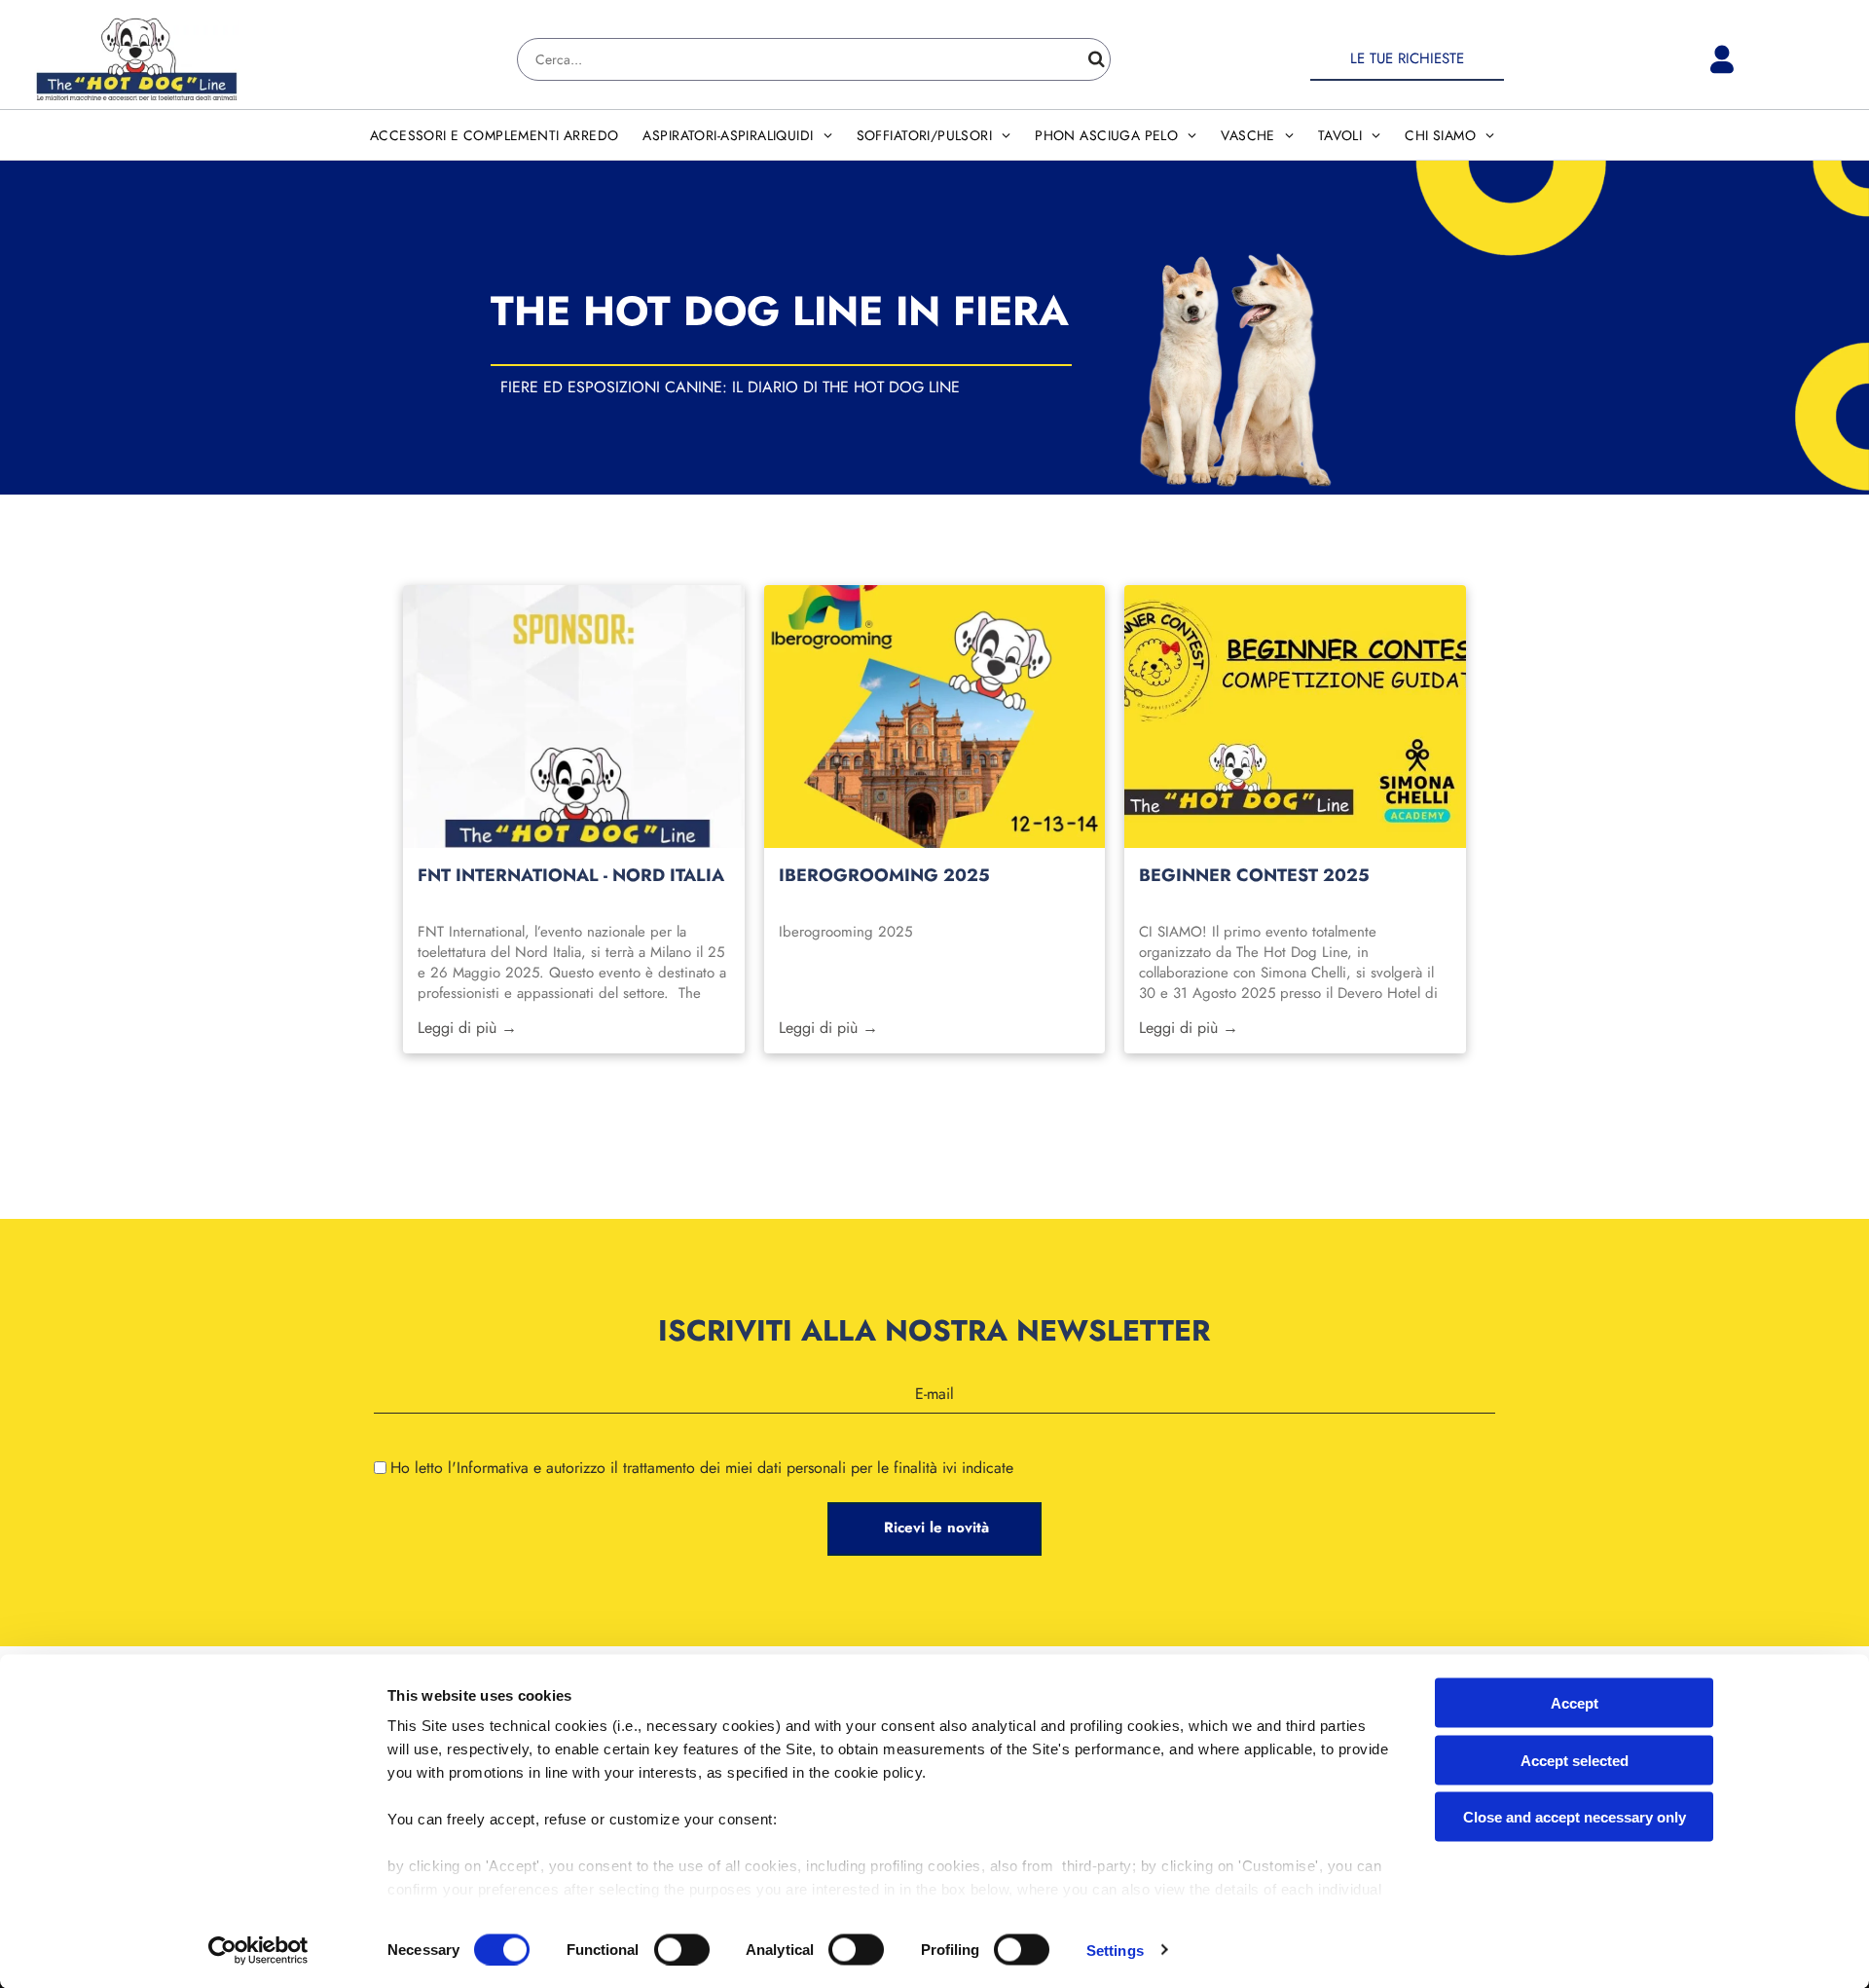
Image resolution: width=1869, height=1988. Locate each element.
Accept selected (1575, 1760)
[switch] (682, 1949)
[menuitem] (497, 135)
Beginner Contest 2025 (1254, 875)
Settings (1115, 1950)
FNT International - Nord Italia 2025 (571, 876)
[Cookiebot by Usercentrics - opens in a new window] (258, 1950)
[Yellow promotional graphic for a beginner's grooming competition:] (1295, 717)
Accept (1575, 1703)
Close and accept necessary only (1575, 1817)
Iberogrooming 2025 (884, 875)
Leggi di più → (467, 1028)
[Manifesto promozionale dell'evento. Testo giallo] (573, 717)
